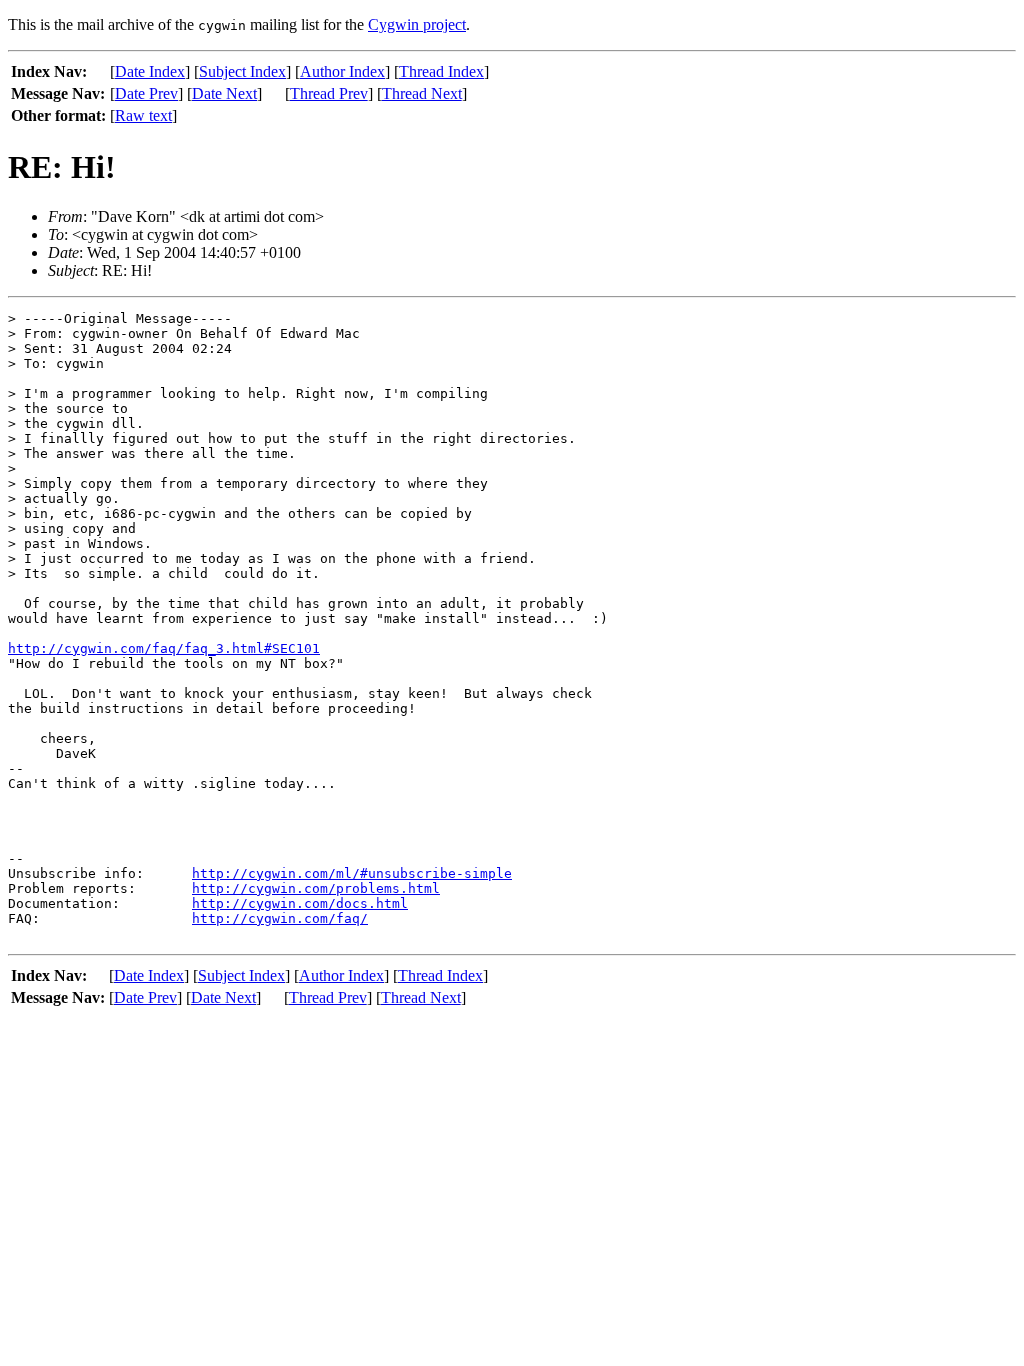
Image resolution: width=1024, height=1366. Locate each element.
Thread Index (441, 71)
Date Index (150, 71)
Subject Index (242, 71)
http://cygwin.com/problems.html (316, 888)
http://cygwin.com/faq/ (280, 918)
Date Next (224, 93)
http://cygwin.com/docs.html (300, 903)
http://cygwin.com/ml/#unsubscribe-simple (352, 873)
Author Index (342, 71)
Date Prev (146, 93)
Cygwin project (417, 24)
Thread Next (422, 93)
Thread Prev (329, 93)
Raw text (143, 115)
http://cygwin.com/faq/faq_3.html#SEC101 (164, 648)
